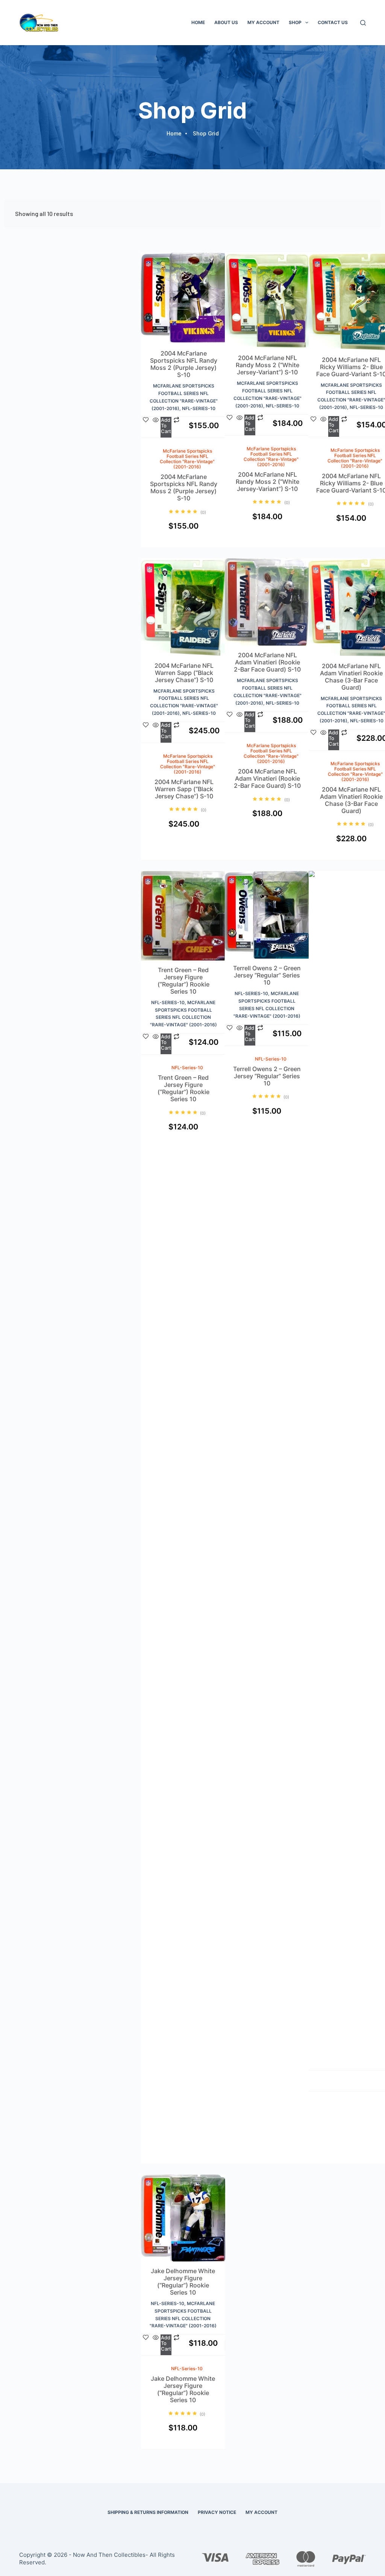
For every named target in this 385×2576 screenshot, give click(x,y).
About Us (226, 22)
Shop (295, 22)
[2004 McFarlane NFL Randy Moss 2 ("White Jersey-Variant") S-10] (268, 303)
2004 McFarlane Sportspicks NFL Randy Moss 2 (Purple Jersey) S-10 (184, 364)
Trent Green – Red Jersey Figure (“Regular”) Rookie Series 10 (183, 981)
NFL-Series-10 (199, 408)
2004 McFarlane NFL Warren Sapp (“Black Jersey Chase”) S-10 (184, 673)
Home (198, 22)
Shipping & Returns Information (148, 2512)
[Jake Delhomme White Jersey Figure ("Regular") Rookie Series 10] (183, 2221)
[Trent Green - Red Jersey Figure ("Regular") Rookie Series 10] (183, 919)
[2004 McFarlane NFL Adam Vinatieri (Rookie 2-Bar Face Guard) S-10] (268, 605)
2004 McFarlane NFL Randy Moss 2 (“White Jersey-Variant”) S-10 (268, 365)
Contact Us (333, 22)
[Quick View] (179, 436)
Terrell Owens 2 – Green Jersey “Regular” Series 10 (267, 975)
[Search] (363, 23)
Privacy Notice (217, 2512)
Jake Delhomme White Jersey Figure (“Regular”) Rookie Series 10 (183, 2282)
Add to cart (191, 436)
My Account (263, 22)
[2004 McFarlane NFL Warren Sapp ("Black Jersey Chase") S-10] (184, 610)
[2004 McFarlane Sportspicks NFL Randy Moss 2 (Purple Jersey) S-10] (184, 301)
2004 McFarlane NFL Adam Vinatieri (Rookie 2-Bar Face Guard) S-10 (267, 662)
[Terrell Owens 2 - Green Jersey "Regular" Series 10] (267, 918)
